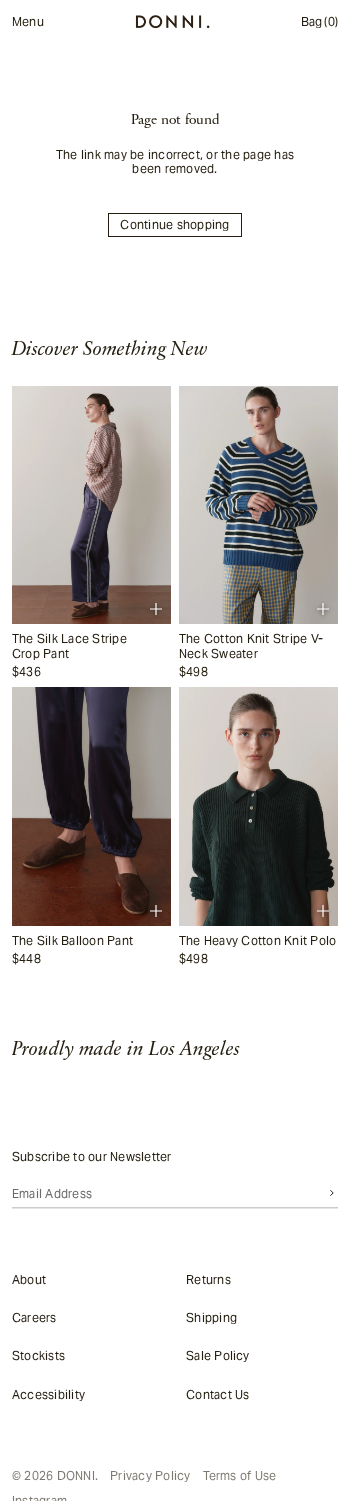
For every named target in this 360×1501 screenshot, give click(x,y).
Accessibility (48, 1394)
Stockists (38, 1355)
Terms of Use (240, 1476)
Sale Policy (218, 1355)
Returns (208, 1279)
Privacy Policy (150, 1476)
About (29, 1279)
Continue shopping (174, 224)
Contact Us (217, 1394)
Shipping (211, 1317)
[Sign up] (332, 1193)
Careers (34, 1317)
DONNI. (77, 1475)
